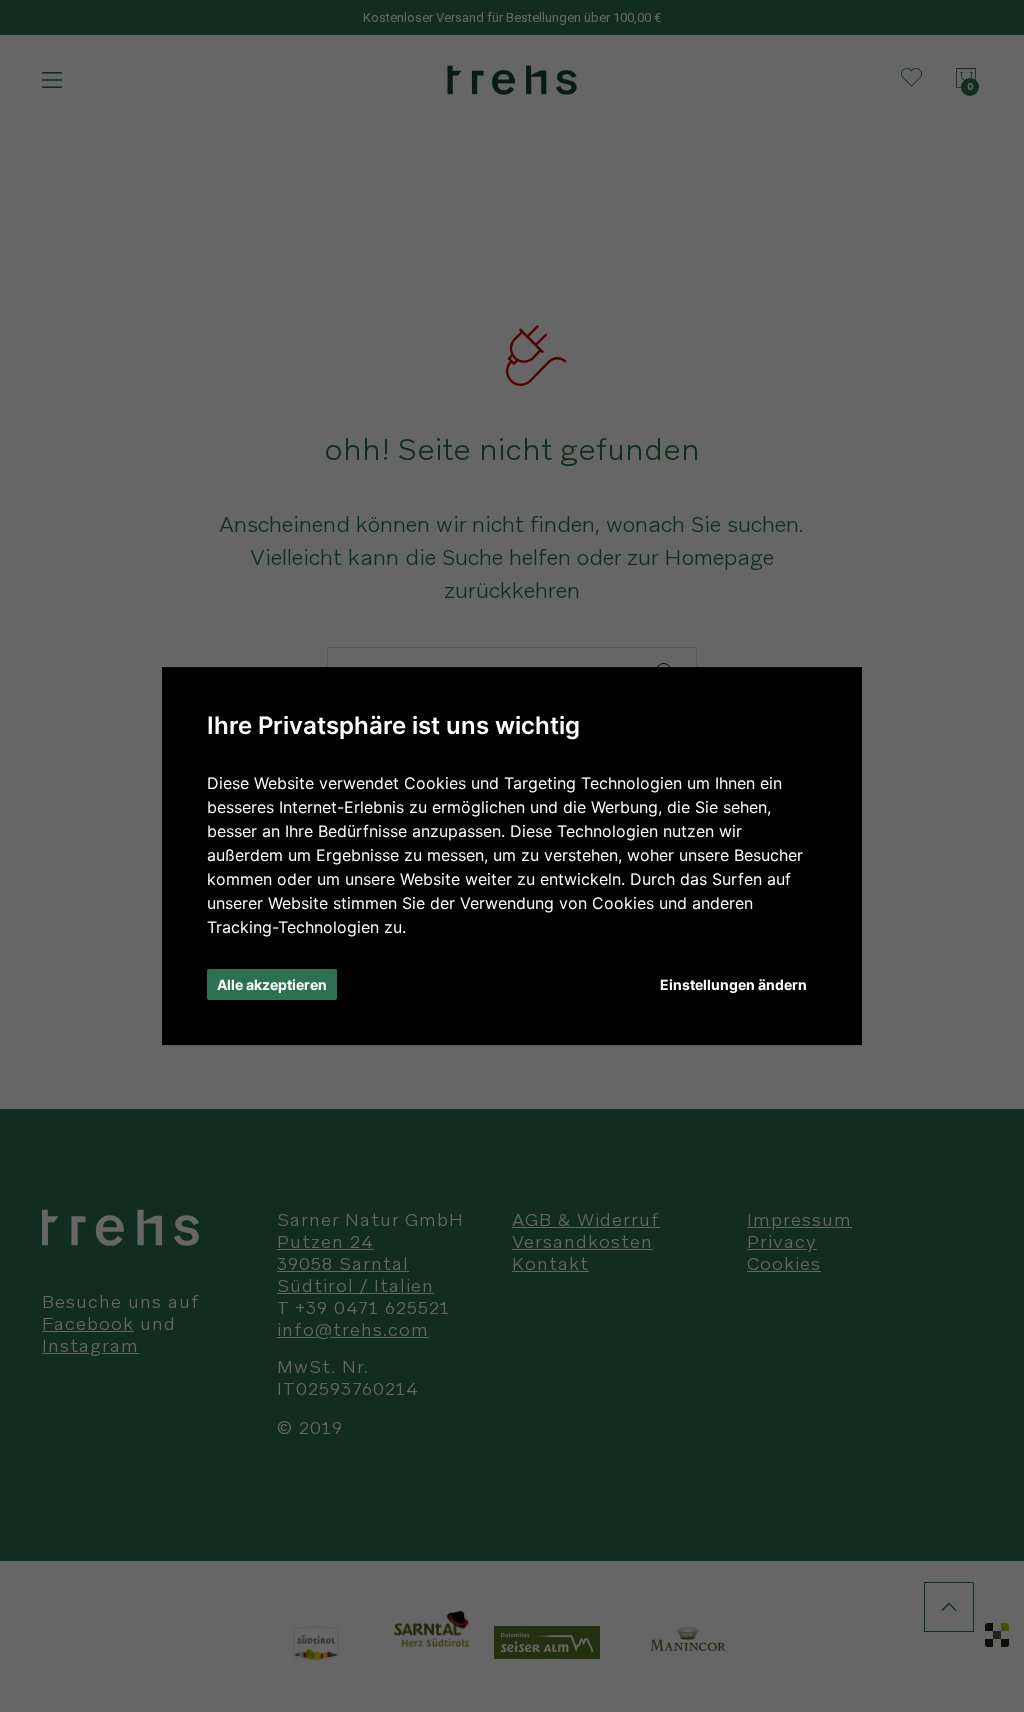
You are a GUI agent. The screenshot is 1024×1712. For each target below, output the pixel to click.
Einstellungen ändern (733, 984)
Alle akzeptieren (272, 984)
